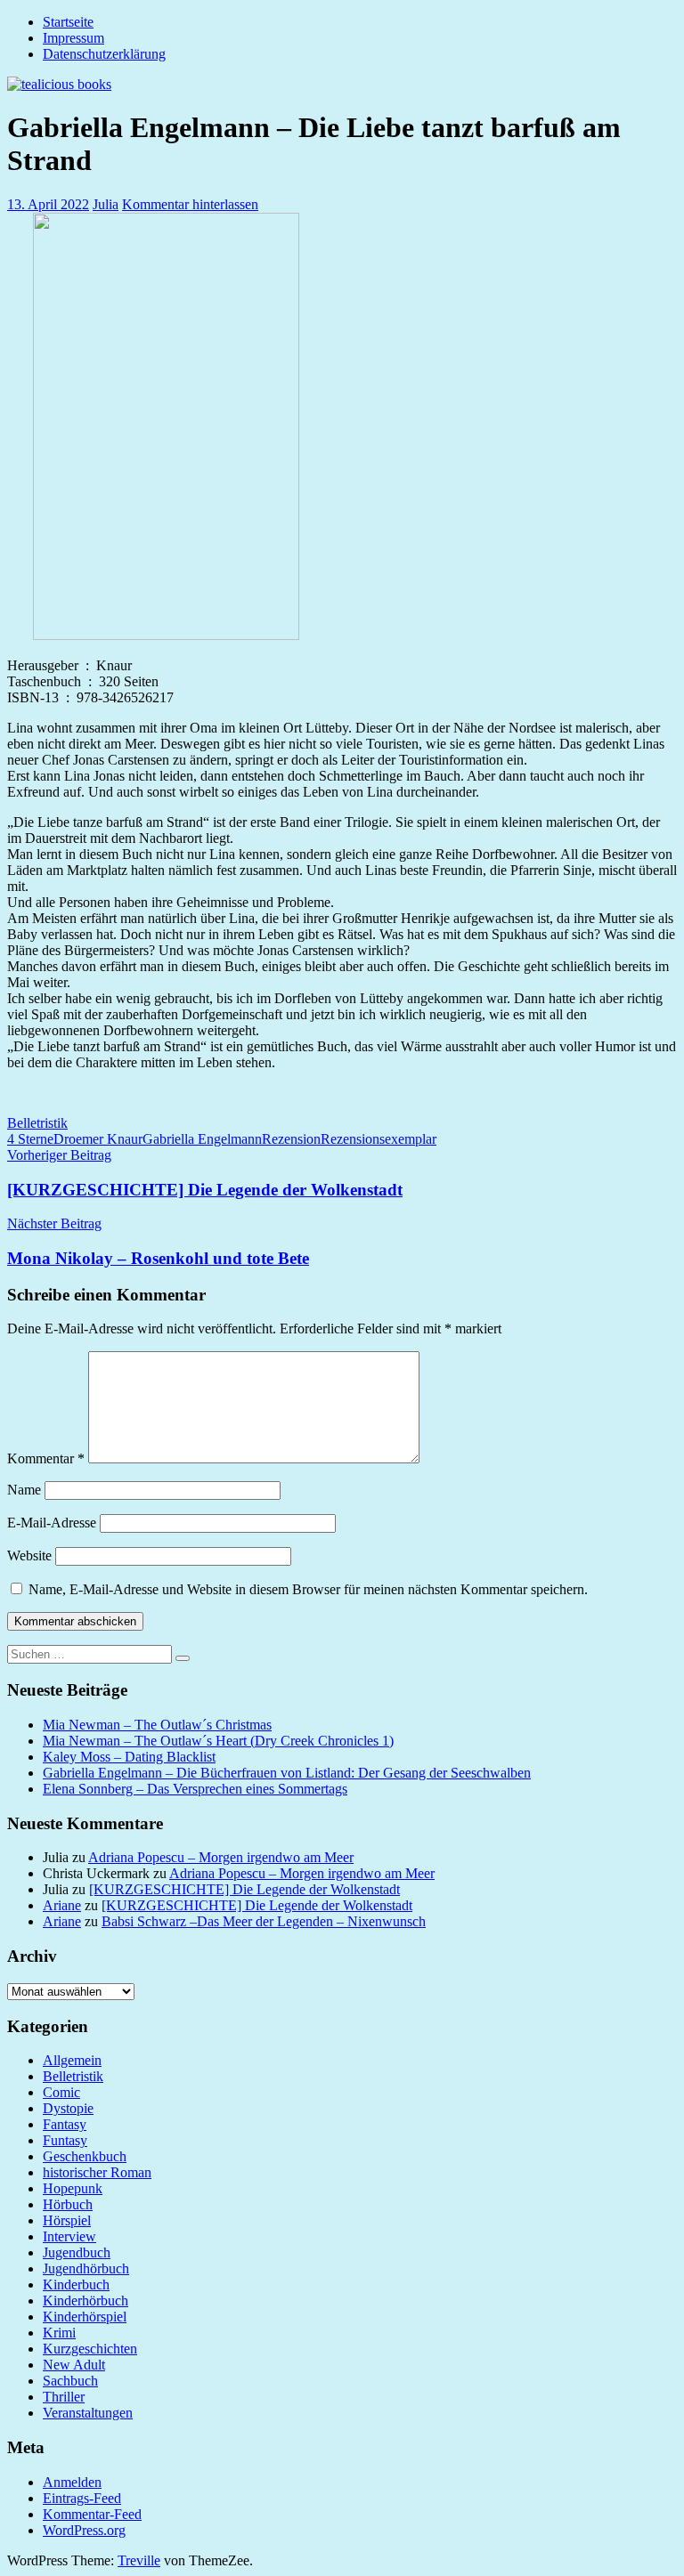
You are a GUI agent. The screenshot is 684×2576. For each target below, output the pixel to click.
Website (29, 1555)
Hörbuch (68, 2204)
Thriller (64, 2397)
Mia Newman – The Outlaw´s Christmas (157, 1725)
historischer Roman (97, 2172)
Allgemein (72, 2060)
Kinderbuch (76, 2284)
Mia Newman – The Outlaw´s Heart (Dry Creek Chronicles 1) (218, 1741)
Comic (61, 2092)
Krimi (59, 2333)
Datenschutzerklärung (104, 54)
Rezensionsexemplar (379, 1139)
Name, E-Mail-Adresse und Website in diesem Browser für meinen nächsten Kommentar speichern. (308, 1589)
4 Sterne (30, 1139)
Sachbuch (70, 2381)
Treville (139, 2560)
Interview (69, 2236)
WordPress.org (84, 2530)
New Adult (74, 2365)
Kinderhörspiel (85, 2317)
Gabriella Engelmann (202, 1139)
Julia (106, 204)
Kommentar (46, 1458)
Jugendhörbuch (86, 2268)
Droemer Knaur (98, 1139)
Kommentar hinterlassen (190, 204)
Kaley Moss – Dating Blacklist (129, 1757)
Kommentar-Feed (92, 2514)
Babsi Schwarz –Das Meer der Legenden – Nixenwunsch (264, 1921)
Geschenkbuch (85, 2156)
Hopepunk (73, 2188)
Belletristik (37, 1123)
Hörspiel (67, 2220)
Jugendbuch (77, 2252)
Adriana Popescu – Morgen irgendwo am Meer (221, 1857)
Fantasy (65, 2124)
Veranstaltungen (88, 2413)
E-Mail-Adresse (52, 1523)
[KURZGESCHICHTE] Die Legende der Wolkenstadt (244, 1889)
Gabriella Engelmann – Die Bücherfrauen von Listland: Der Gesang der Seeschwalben (287, 1773)
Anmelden (72, 2482)
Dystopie (68, 2108)
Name (24, 1490)
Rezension (291, 1139)
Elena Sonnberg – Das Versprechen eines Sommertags (195, 1789)
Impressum (73, 38)
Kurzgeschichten (90, 2349)
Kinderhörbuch (85, 2301)
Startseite (68, 22)
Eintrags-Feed (82, 2498)
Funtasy (65, 2140)
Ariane (62, 1905)
